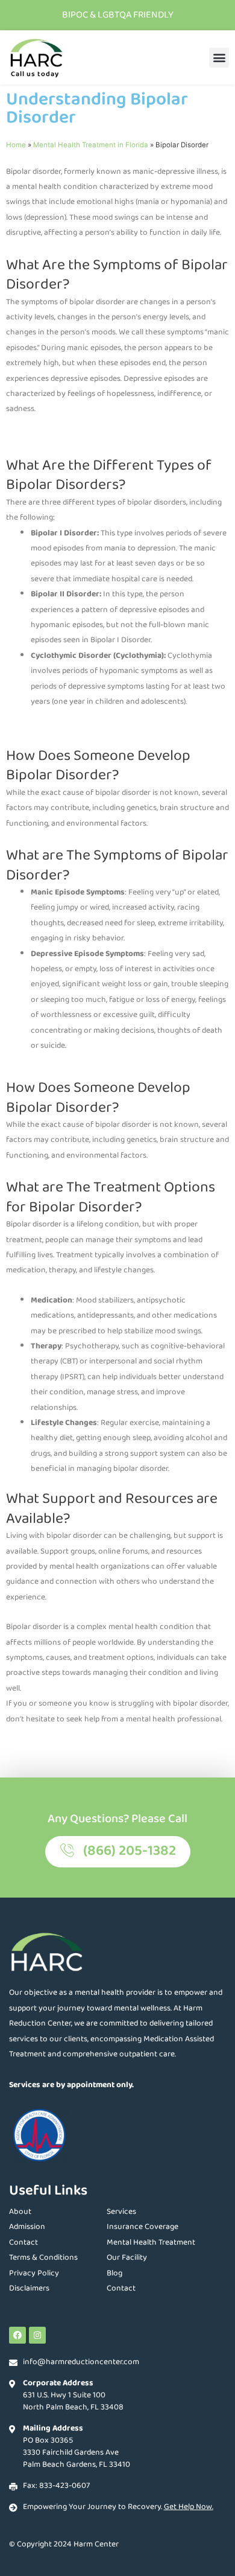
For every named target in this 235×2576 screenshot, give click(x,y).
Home (16, 145)
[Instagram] (37, 2335)
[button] (219, 58)
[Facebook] (17, 2335)
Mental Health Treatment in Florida (91, 145)
